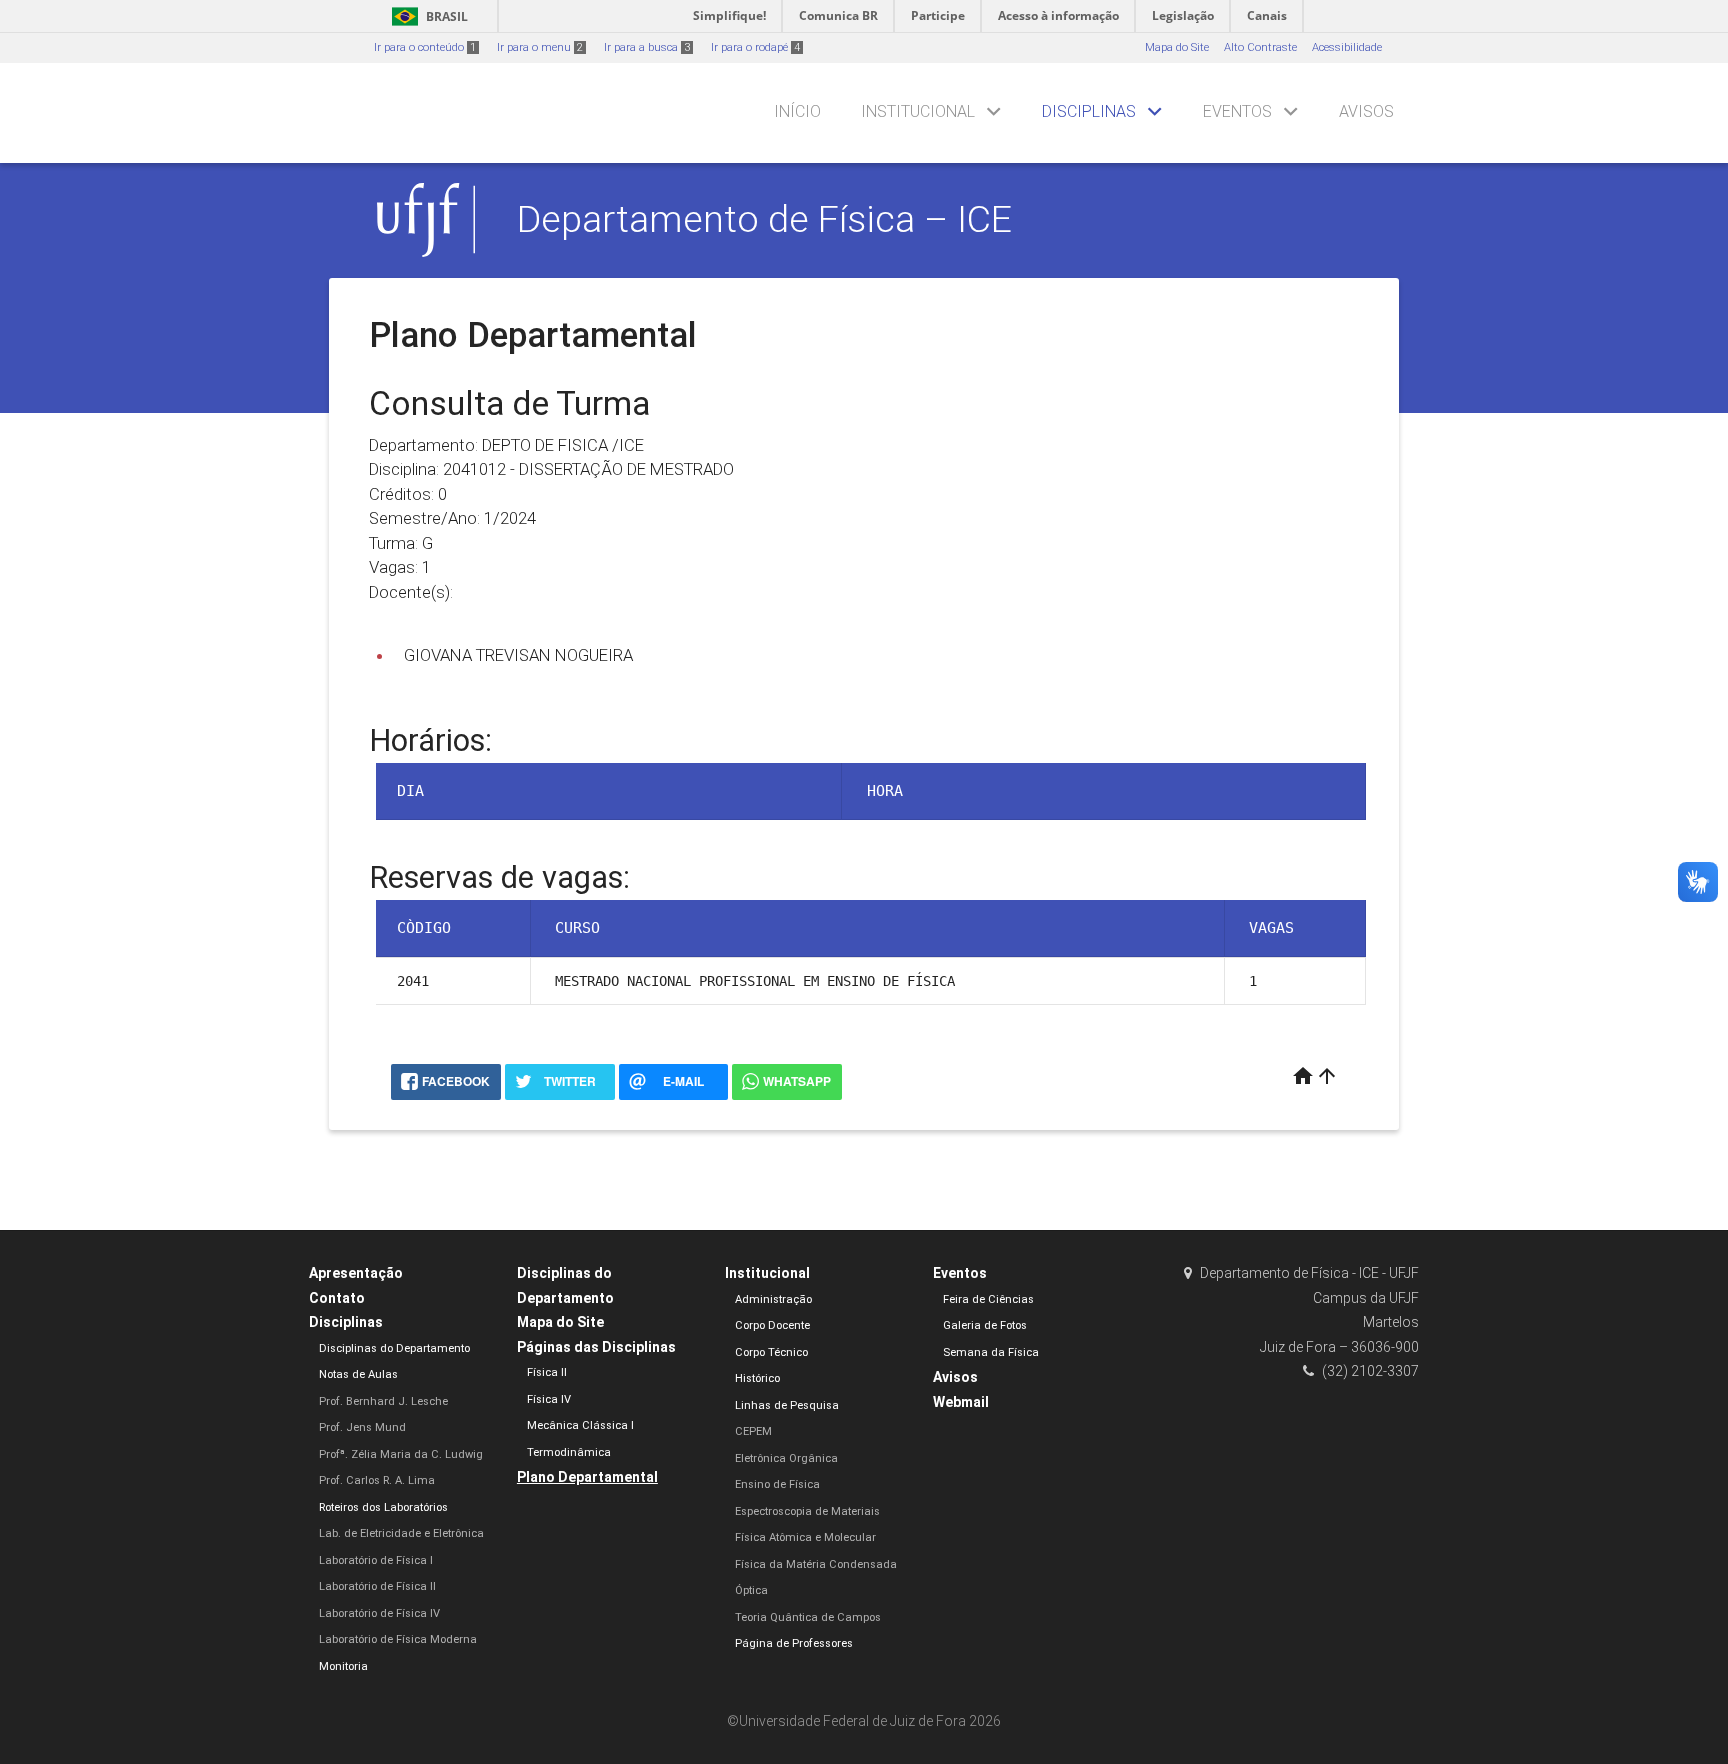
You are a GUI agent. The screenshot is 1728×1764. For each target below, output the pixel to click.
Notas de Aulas (358, 1374)
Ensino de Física (777, 1484)
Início (797, 111)
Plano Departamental (587, 1477)
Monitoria (343, 1666)
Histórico (757, 1378)
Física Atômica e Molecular (805, 1537)
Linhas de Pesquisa (787, 1405)
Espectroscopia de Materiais (807, 1511)
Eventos (1237, 111)
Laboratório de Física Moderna (398, 1639)
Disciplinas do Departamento (394, 1348)
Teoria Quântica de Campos (808, 1617)
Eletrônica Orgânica (786, 1458)
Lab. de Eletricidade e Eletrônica (401, 1533)
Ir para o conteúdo (425, 47)
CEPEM (753, 1431)
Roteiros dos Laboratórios (383, 1507)
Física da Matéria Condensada (816, 1564)
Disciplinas (1089, 111)
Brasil (426, 16)
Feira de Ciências (988, 1299)
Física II (547, 1372)
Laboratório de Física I (376, 1560)
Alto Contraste (1260, 47)
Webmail (961, 1402)
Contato (337, 1298)
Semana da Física (991, 1352)
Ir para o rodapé (755, 47)
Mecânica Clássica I (580, 1425)
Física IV (549, 1399)
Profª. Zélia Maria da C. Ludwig (401, 1454)
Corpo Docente (772, 1325)
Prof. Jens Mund (362, 1427)
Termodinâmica (569, 1452)
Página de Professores (794, 1643)
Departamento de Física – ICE (764, 219)
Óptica (751, 1590)
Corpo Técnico (771, 1352)
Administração (773, 1299)
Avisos (1366, 111)
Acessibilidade (1347, 47)
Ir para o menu (540, 47)
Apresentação (356, 1273)
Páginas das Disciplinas (596, 1347)
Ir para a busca (647, 47)
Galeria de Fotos (985, 1325)
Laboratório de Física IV (379, 1613)
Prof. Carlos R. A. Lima (377, 1480)
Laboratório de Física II (377, 1586)
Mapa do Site (1177, 47)
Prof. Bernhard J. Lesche (383, 1401)
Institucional (918, 111)
